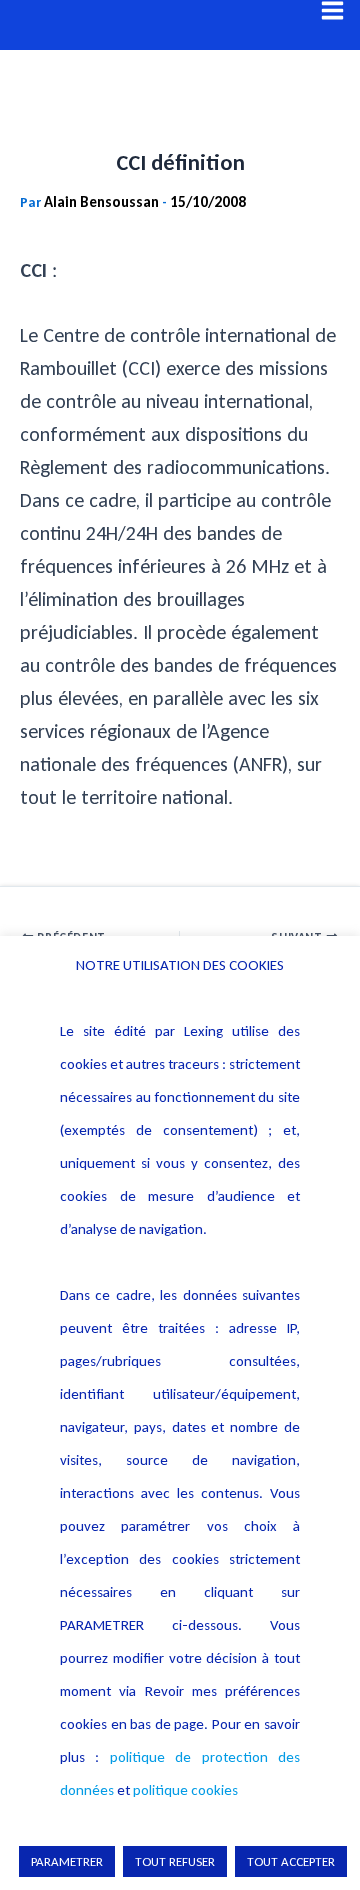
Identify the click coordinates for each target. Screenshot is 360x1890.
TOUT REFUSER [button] (175, 1861)
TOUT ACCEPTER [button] (291, 1861)
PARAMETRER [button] (67, 1861)
